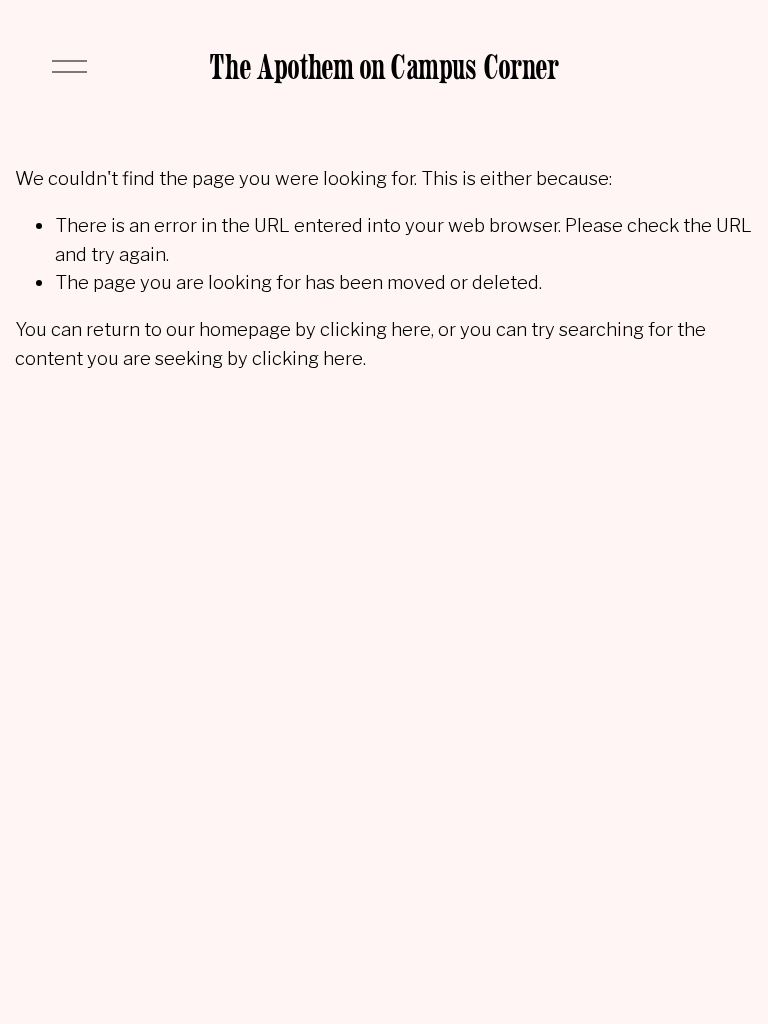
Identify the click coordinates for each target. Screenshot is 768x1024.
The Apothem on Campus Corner (383, 66)
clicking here (375, 329)
